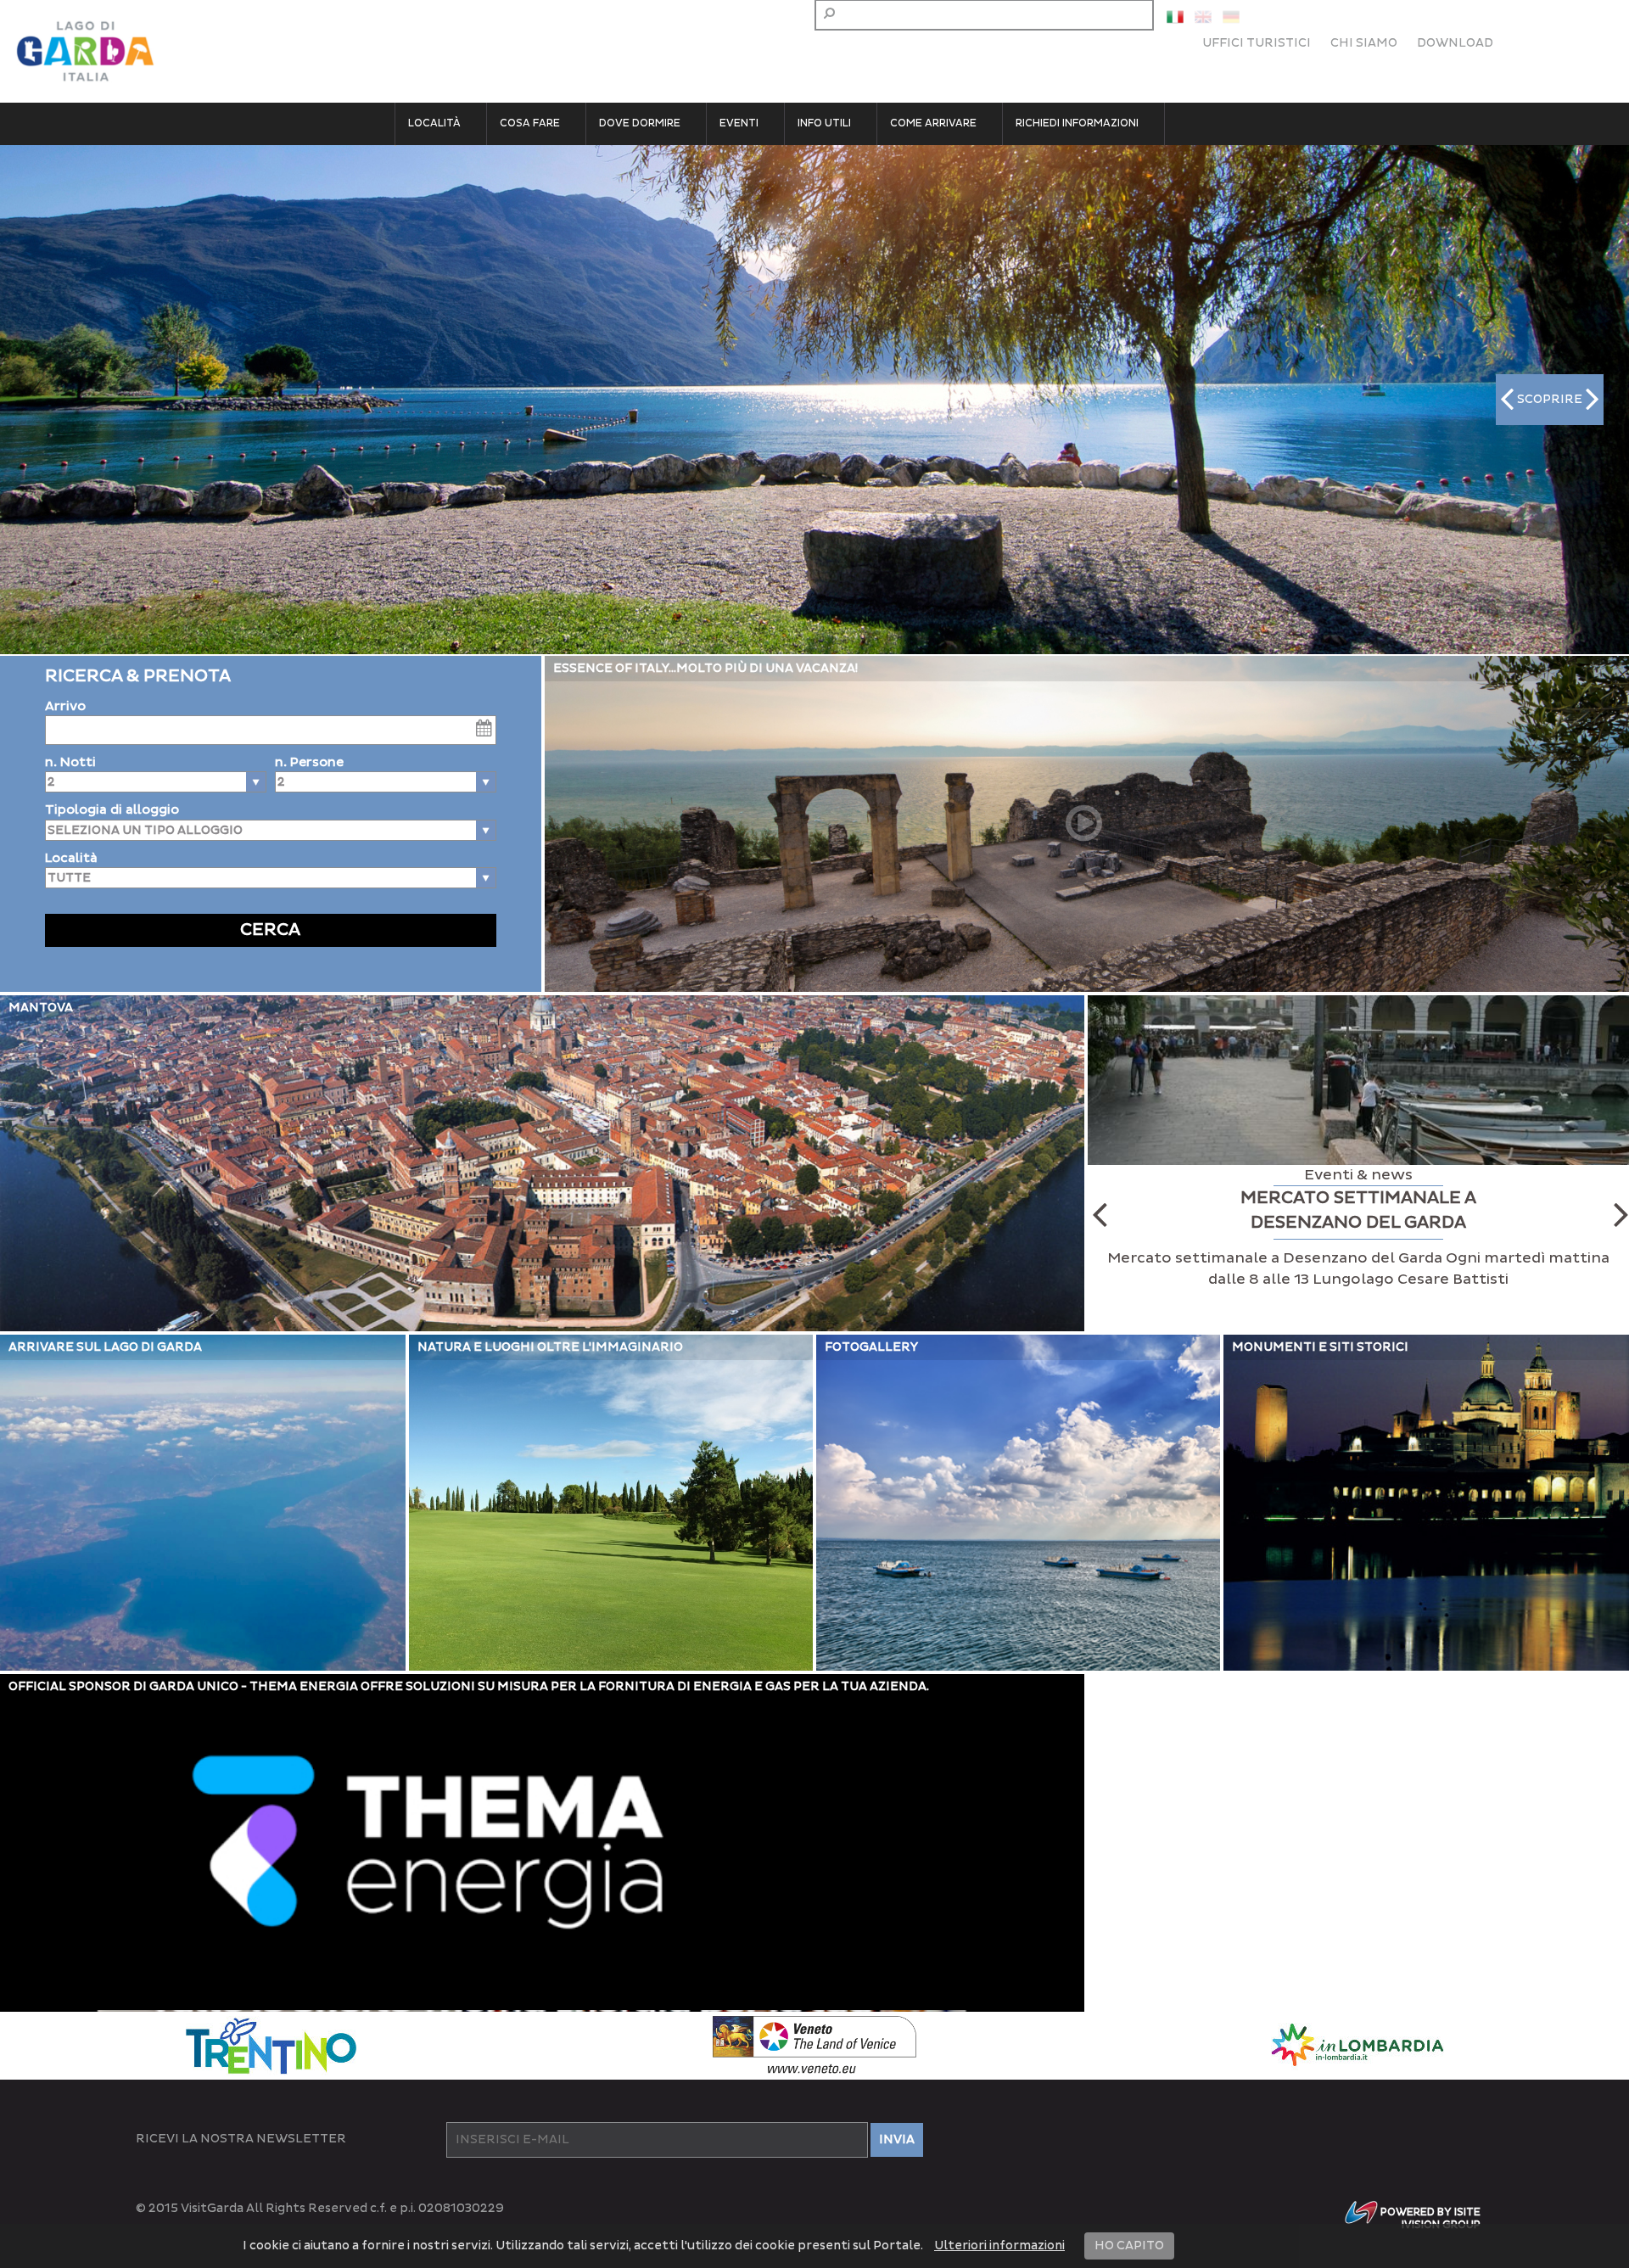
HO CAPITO (1129, 2246)
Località (434, 123)
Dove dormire (640, 123)
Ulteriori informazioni (999, 2246)
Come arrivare (933, 123)
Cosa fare (530, 123)
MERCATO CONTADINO (1358, 1198)
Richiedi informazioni (1077, 123)
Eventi (739, 123)
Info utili (824, 123)
